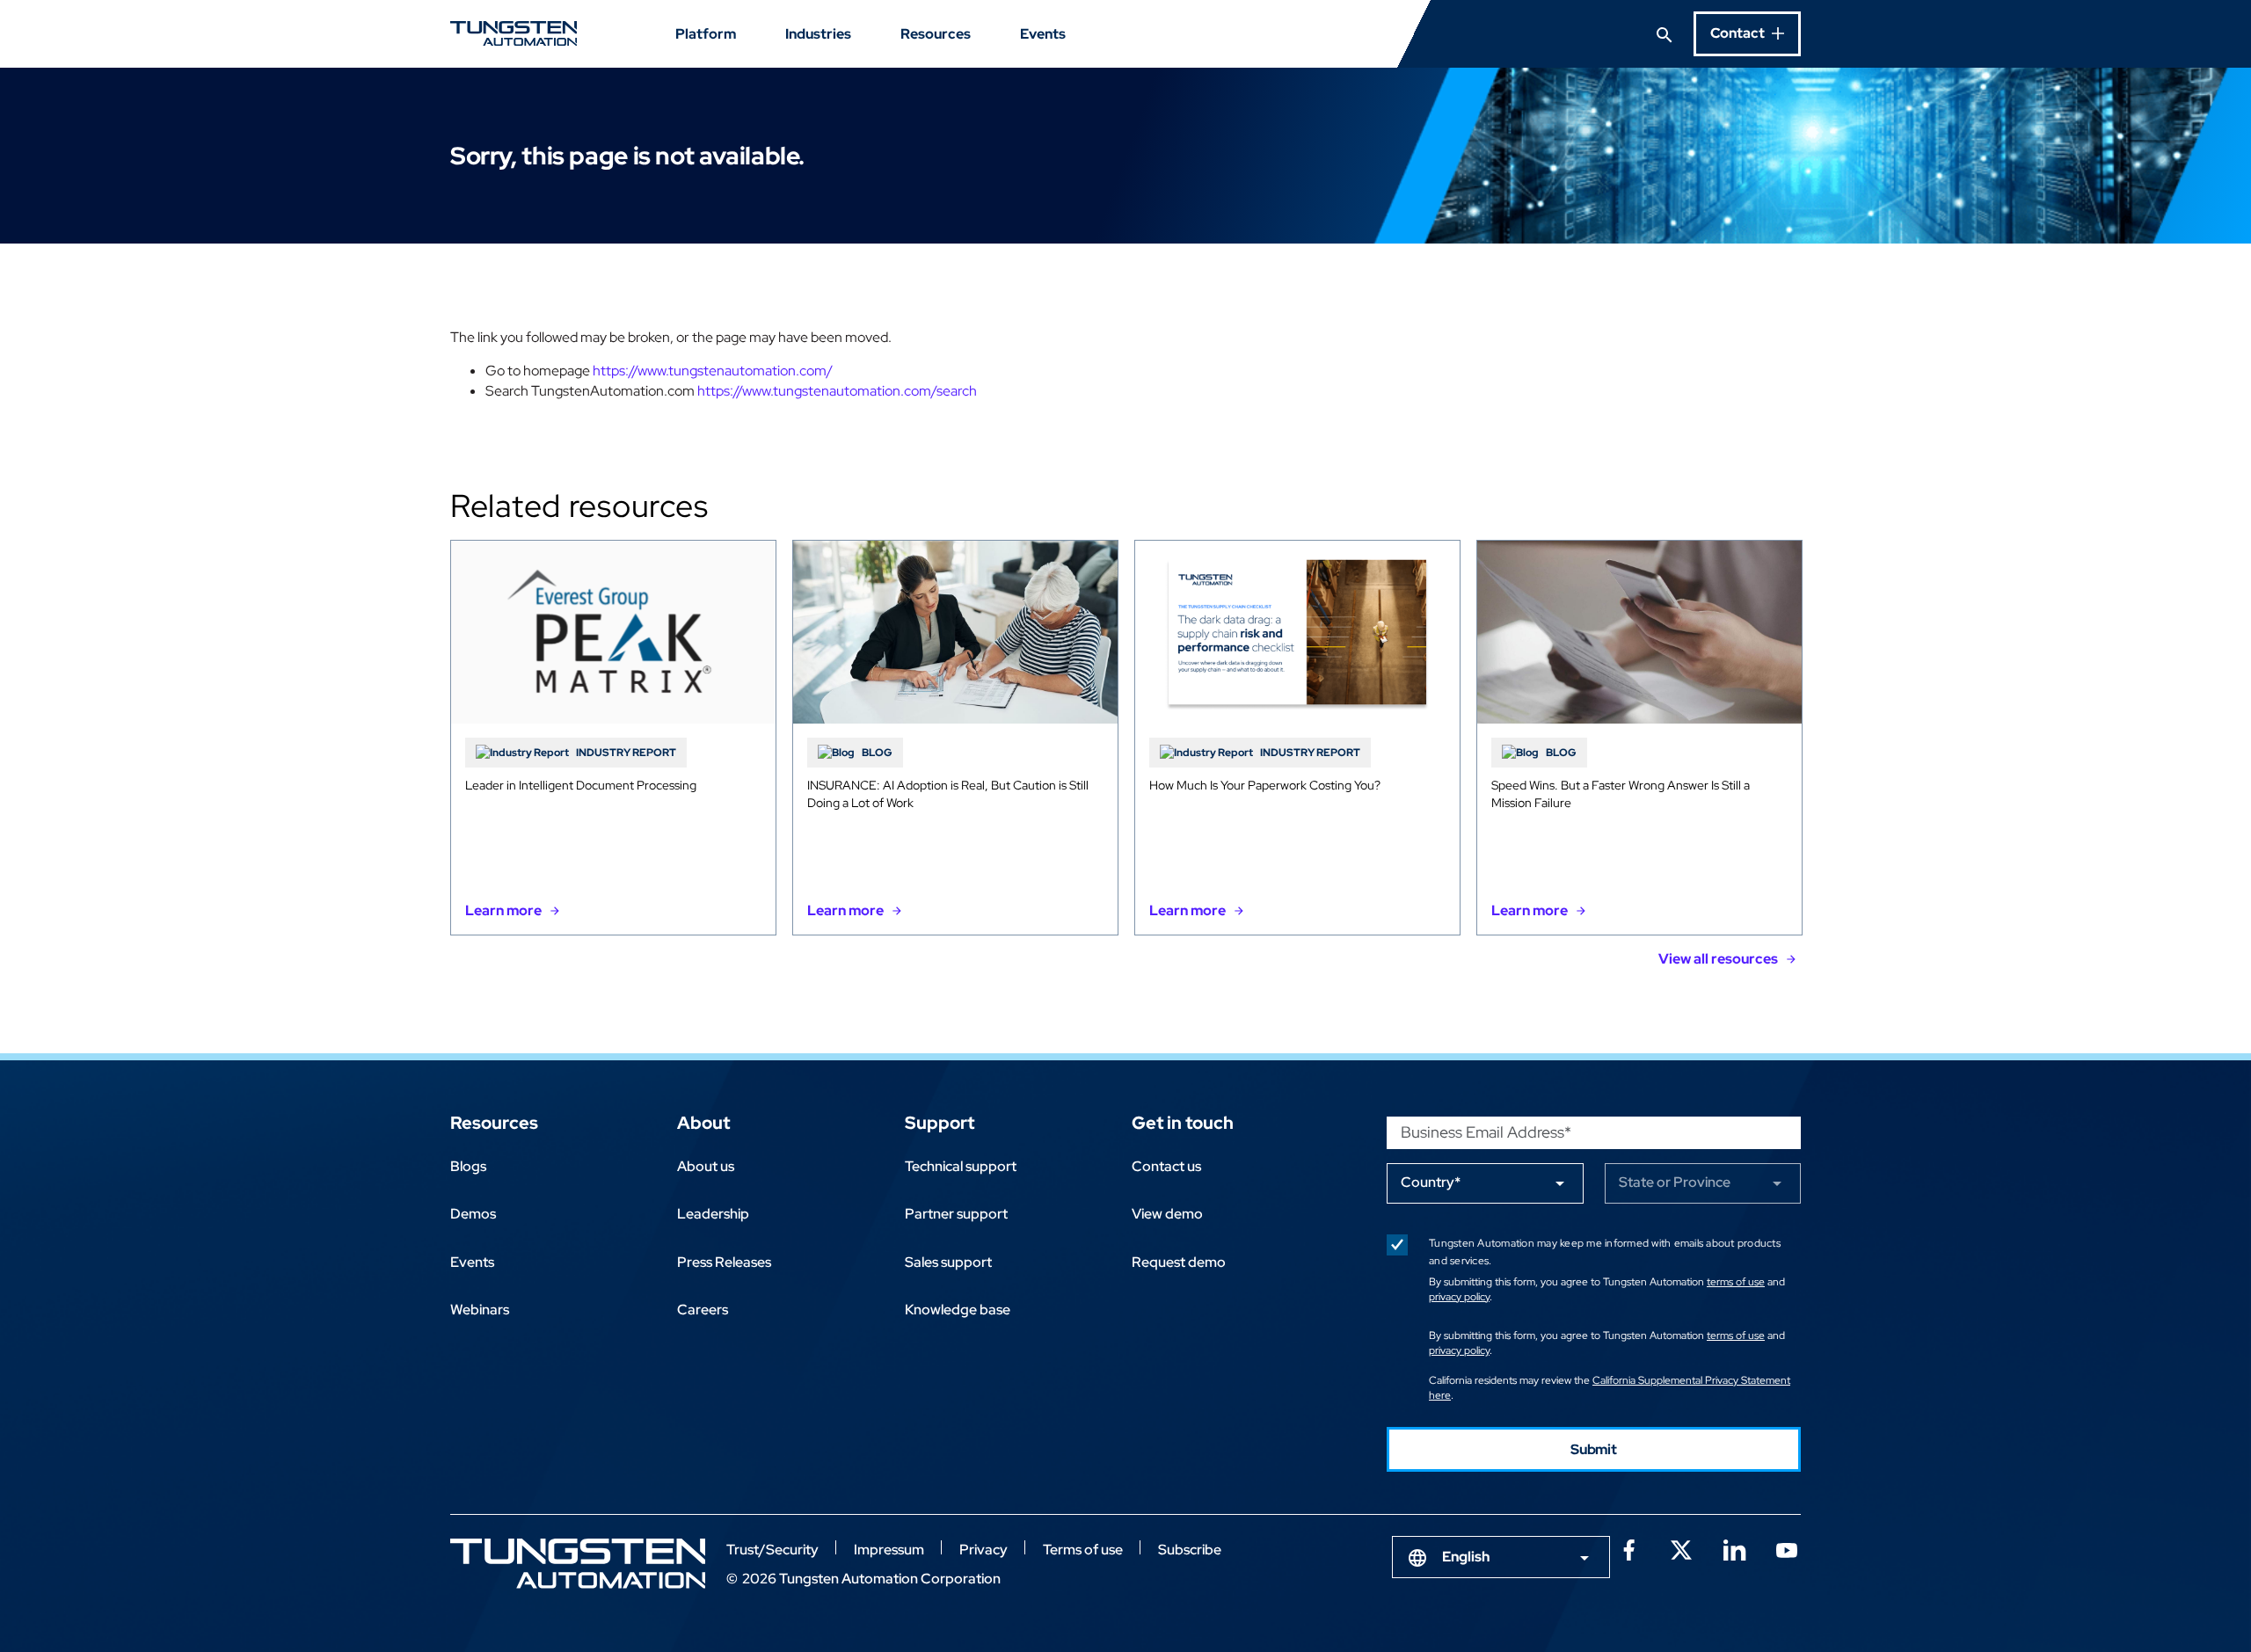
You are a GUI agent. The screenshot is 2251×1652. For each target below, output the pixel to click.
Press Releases (724, 1262)
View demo (1167, 1214)
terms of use (1736, 1282)
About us (706, 1166)
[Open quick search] (1665, 33)
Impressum (889, 1550)
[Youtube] (1787, 1548)
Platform (706, 34)
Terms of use (1083, 1550)
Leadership (713, 1214)
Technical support (961, 1166)
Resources (936, 34)
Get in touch (1183, 1123)
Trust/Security (772, 1550)
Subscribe (1190, 1550)
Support (940, 1123)
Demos (473, 1214)
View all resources (1718, 959)
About (703, 1123)
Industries (818, 34)
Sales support (948, 1262)
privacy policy (1459, 1297)
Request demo (1179, 1262)
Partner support (956, 1214)
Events (1043, 34)
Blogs (468, 1166)
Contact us (1166, 1166)
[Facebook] (1628, 1548)
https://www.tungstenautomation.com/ (713, 371)
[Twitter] (1681, 1548)
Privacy (983, 1550)
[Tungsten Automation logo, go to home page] (578, 1564)
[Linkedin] (1734, 1548)
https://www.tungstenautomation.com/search (837, 391)
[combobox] (1501, 1557)
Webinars (480, 1310)
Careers (703, 1310)
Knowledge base (958, 1310)
